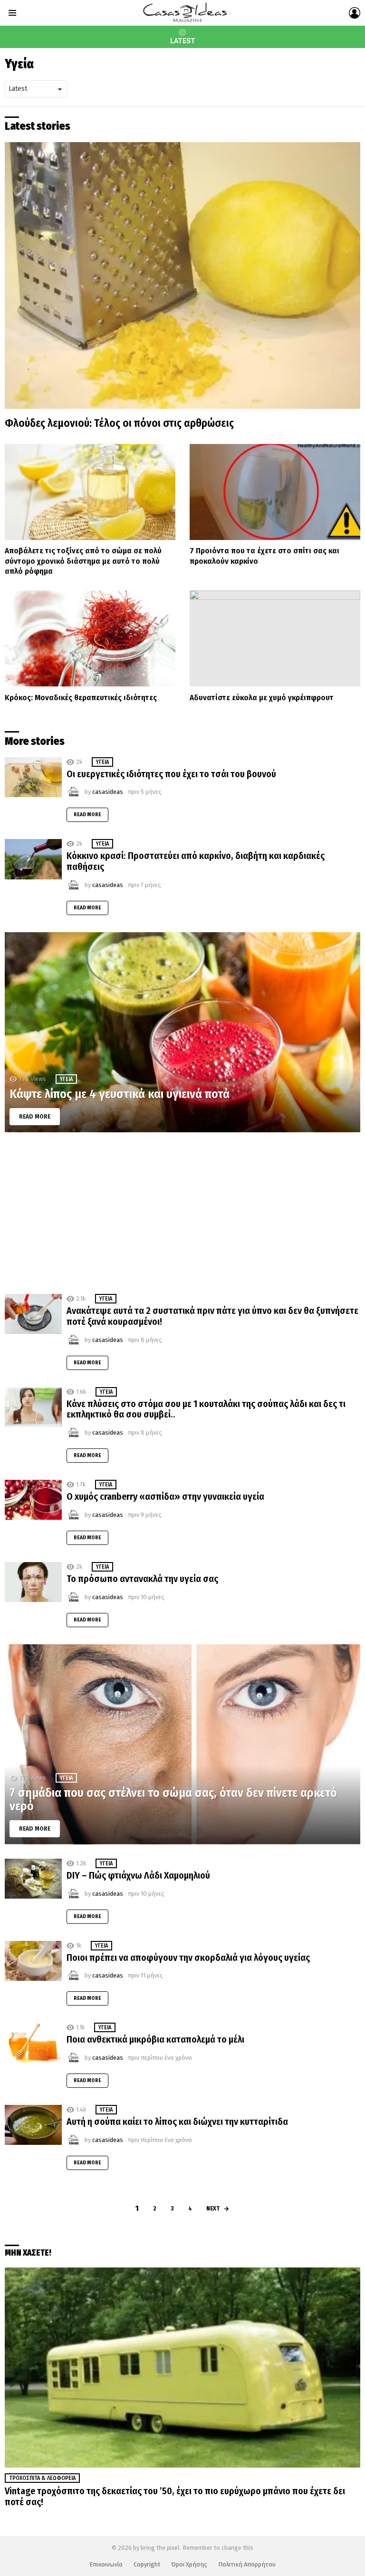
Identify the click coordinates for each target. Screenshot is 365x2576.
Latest (183, 41)
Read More (87, 815)
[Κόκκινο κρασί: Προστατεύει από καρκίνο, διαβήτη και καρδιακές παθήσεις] (33, 859)
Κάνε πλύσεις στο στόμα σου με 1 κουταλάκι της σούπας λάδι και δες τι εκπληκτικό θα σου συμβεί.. (206, 1409)
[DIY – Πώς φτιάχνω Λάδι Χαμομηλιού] (33, 1879)
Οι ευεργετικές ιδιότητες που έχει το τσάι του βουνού (171, 774)
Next (213, 2208)
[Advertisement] (182, 1213)
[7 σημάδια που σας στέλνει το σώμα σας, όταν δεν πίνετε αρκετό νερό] (182, 1744)
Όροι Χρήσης (189, 2564)
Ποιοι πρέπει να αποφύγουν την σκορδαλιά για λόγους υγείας (188, 1958)
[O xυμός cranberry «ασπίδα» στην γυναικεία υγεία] (33, 1500)
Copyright (147, 2564)
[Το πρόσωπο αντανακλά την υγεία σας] (33, 1582)
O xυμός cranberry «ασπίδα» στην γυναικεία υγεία (165, 1496)
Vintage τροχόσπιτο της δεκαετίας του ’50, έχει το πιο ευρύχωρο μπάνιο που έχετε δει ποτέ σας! (175, 2496)
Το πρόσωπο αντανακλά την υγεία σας (142, 1579)
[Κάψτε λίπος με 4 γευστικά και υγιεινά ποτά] (182, 1032)
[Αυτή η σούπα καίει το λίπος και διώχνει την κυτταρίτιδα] (33, 2125)
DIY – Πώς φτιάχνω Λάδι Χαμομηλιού (138, 1875)
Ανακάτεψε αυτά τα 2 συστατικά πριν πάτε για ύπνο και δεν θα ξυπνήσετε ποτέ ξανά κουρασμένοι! (212, 1316)
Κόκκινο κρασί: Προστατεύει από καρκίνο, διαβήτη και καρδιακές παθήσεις (196, 861)
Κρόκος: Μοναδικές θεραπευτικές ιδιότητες (81, 698)
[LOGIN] (355, 13)
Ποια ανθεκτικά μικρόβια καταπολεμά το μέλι (155, 2039)
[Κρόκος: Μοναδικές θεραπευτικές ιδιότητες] (90, 638)
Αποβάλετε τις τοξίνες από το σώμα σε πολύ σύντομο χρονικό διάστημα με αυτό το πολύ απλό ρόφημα (83, 561)
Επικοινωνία (106, 2564)
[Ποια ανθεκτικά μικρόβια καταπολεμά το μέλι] (33, 2043)
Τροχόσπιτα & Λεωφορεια (42, 2478)
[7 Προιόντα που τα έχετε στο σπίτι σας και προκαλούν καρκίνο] (275, 492)
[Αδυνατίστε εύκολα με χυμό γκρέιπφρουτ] (275, 638)
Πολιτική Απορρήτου (247, 2564)
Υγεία (102, 762)
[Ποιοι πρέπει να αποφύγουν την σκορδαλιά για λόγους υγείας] (33, 1961)
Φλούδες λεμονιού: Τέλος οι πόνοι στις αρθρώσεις (119, 423)
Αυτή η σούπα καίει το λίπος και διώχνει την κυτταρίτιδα (177, 2122)
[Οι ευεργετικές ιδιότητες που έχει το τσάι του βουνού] (33, 777)
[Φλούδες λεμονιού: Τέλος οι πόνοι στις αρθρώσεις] (182, 275)
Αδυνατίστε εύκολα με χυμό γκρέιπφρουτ (262, 698)
